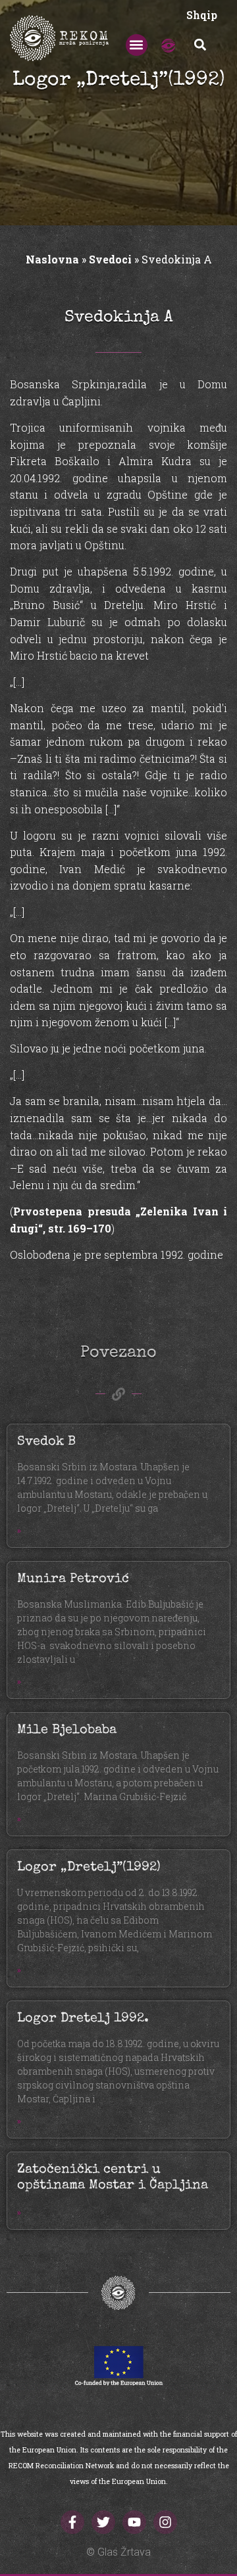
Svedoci (110, 259)
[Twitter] (103, 2522)
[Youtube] (134, 2522)
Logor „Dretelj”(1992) (89, 1868)
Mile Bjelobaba (67, 1730)
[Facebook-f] (72, 2522)
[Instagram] (165, 2522)
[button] (137, 45)
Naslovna (52, 259)
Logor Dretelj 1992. (83, 2019)
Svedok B (46, 1442)
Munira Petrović (73, 1579)
